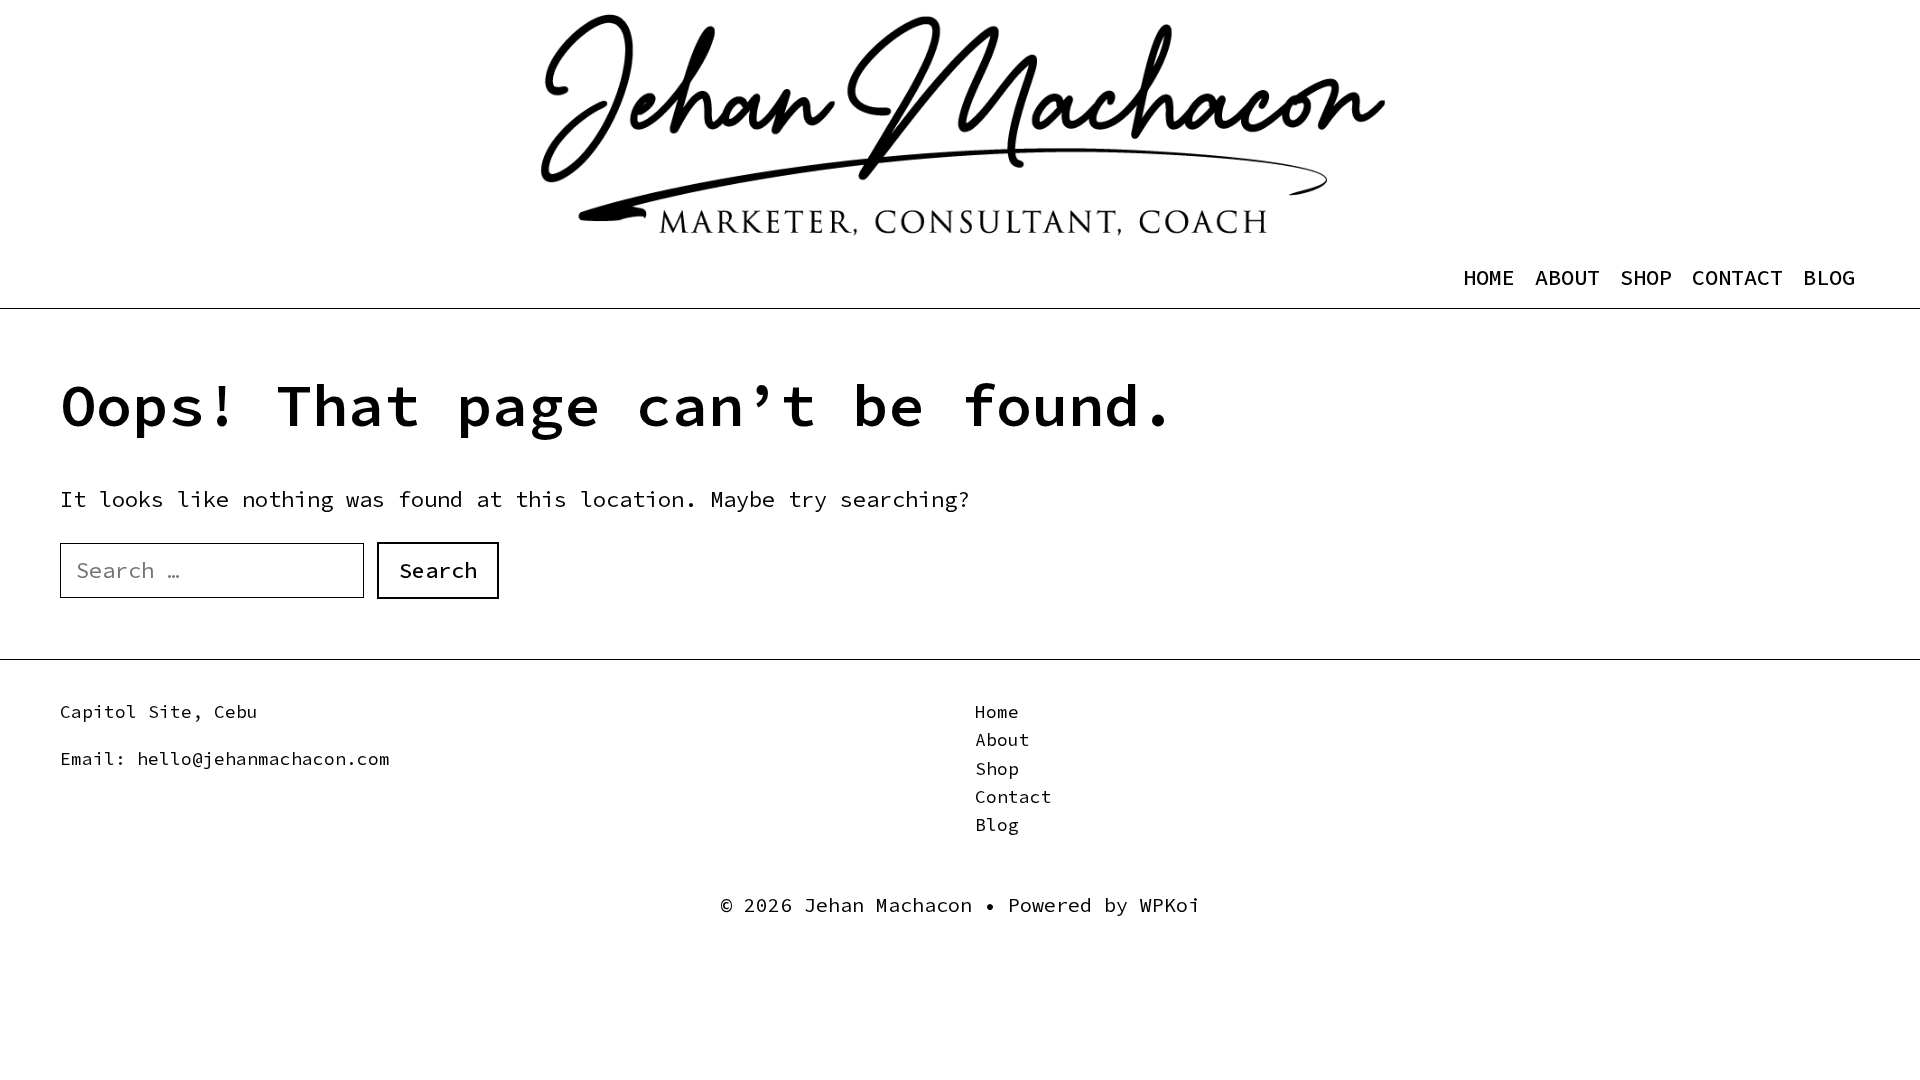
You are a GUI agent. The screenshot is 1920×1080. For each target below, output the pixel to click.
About (1567, 277)
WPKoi (1170, 904)
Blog (1829, 277)
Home (1489, 277)
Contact (1737, 277)
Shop (1646, 277)
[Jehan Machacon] (962, 125)
